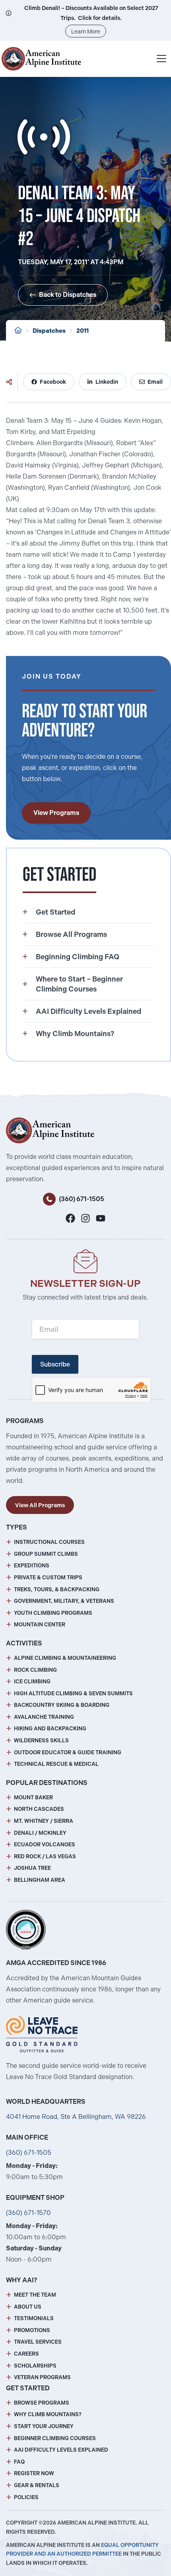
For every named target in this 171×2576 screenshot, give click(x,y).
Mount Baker (33, 1798)
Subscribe (55, 1364)
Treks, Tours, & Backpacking (57, 1589)
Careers (26, 2354)
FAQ (19, 2462)
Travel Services (38, 2342)
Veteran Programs (42, 2377)
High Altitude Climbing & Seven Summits (73, 1693)
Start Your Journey (44, 2426)
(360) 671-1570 (28, 2213)
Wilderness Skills (41, 1741)
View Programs (56, 813)
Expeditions (32, 1566)
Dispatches (49, 331)
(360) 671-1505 (82, 1199)
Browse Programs (42, 2403)
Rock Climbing (35, 1670)
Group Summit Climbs (46, 1554)
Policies (26, 2497)
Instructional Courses (49, 1542)
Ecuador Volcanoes (45, 1845)
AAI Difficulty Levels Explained (61, 2450)
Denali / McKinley (40, 1833)
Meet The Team (35, 2295)
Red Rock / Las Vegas (45, 1856)
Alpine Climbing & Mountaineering (65, 1658)
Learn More (86, 31)
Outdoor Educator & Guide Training (68, 1752)
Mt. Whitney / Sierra (44, 1821)
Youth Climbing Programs (53, 1613)
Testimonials (34, 2318)
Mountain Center (40, 1625)
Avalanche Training (44, 1717)
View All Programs (40, 1505)
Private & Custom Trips (48, 1578)
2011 (83, 331)
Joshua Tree (32, 1868)
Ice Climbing (32, 1682)
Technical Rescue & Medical (56, 1764)
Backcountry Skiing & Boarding (62, 1705)
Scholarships (35, 2366)
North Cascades (39, 1809)
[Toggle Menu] (161, 59)
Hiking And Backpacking (50, 1729)
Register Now (34, 2473)
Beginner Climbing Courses (55, 2438)
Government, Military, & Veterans (64, 1601)
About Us (28, 2307)
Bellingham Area (40, 1880)
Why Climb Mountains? (48, 2414)
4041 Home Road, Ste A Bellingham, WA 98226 (76, 2117)
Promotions (32, 2330)
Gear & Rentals (37, 2485)
